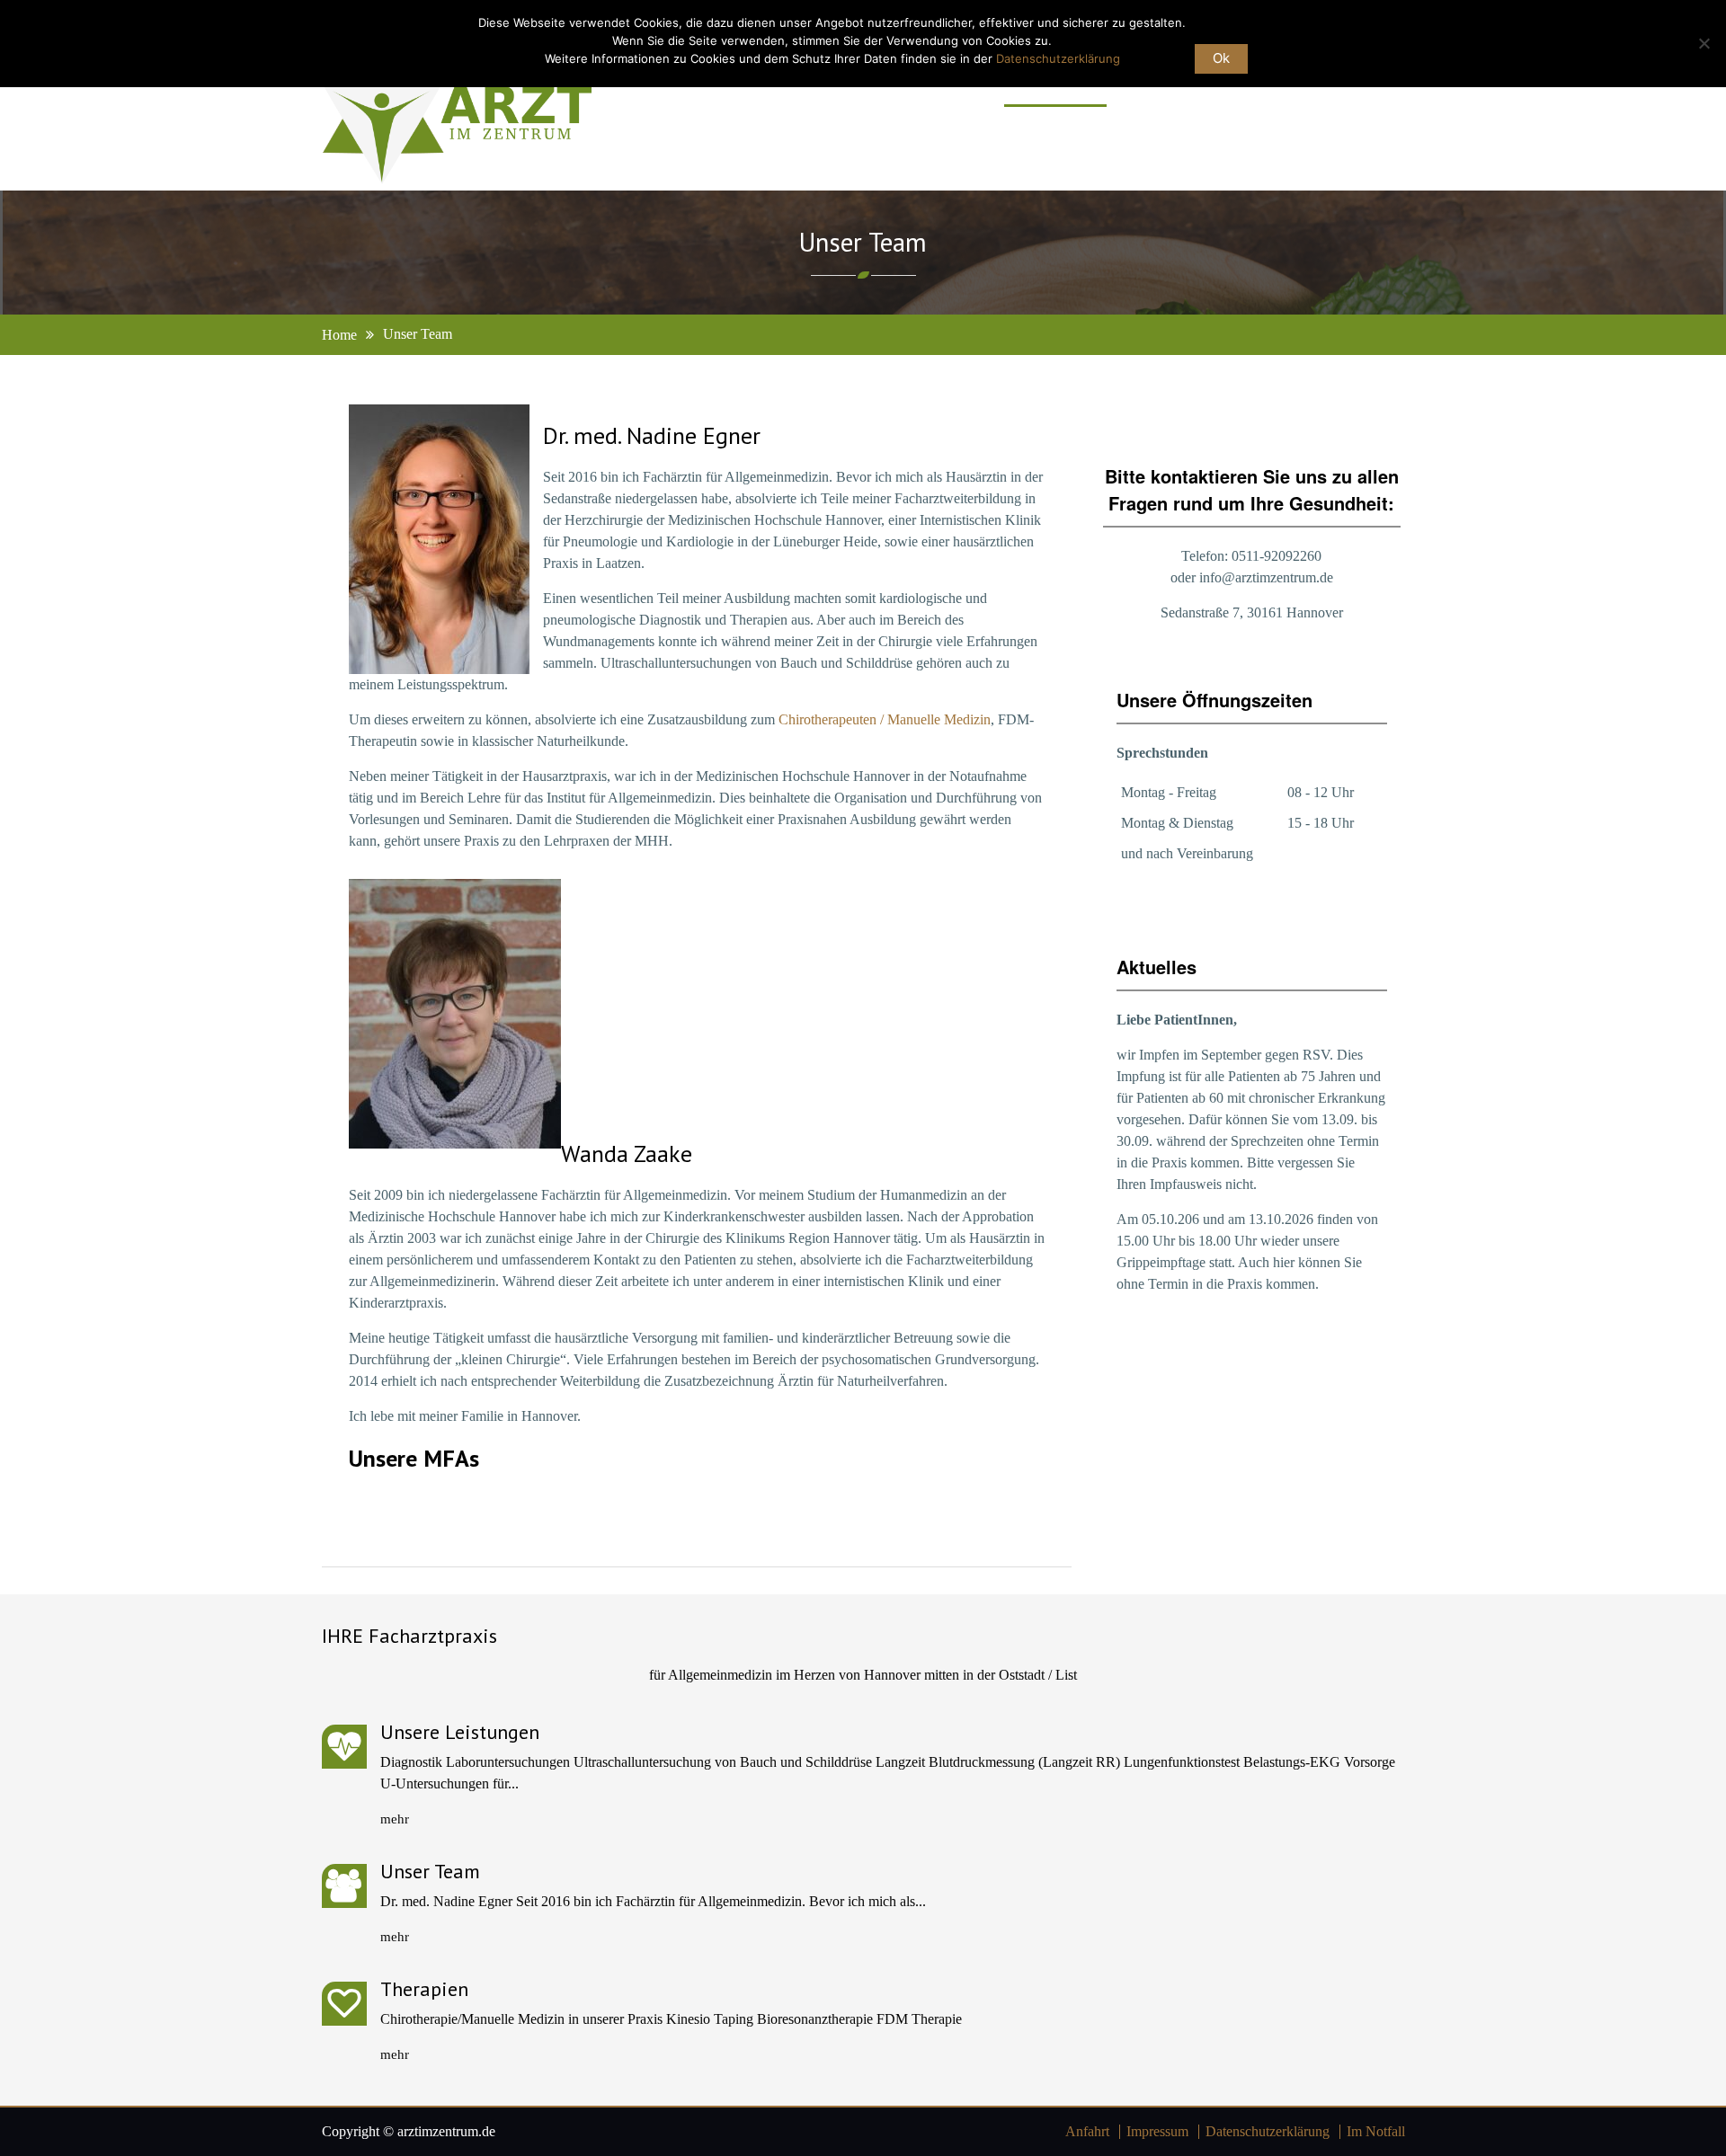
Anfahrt (1087, 2132)
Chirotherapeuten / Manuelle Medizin (885, 719)
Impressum (1157, 2132)
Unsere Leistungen (460, 1732)
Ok (1221, 58)
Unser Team (430, 1871)
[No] (1704, 43)
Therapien (424, 1989)
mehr (395, 1819)
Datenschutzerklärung (1268, 2132)
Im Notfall (1376, 2132)
